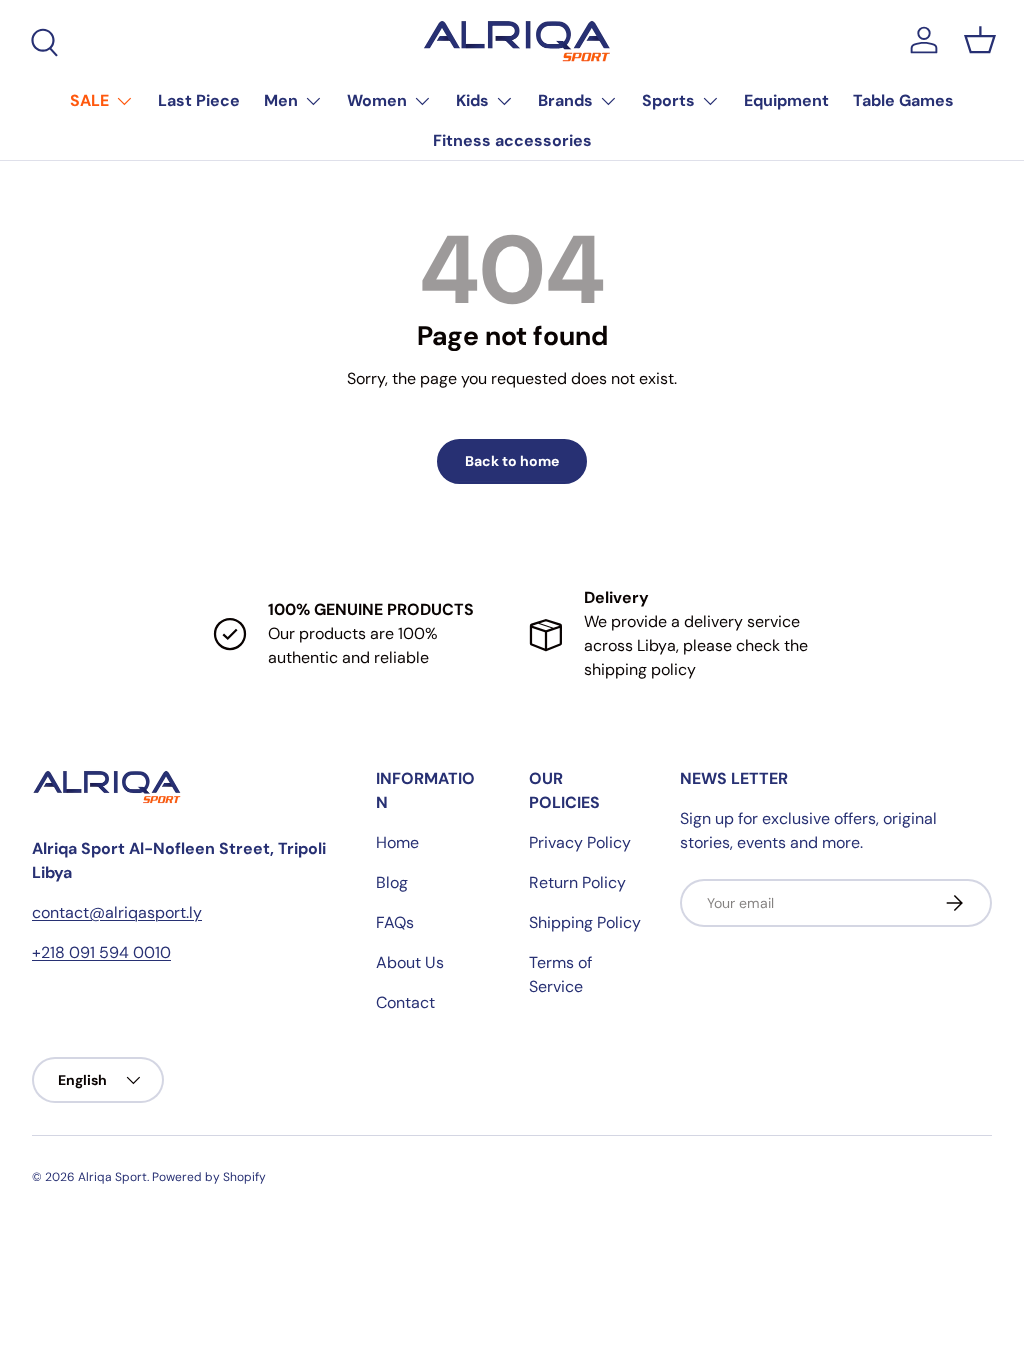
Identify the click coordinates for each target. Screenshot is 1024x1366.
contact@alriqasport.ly (117, 912)
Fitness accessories (512, 140)
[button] (980, 40)
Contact (405, 1002)
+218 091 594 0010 (101, 952)
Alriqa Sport (112, 1177)
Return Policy (577, 882)
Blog (392, 882)
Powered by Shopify (209, 1177)
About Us (410, 962)
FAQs (395, 922)
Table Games (903, 100)
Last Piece (199, 100)
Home (397, 842)
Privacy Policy (580, 842)
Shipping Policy (585, 922)
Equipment (786, 100)
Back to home (512, 461)
